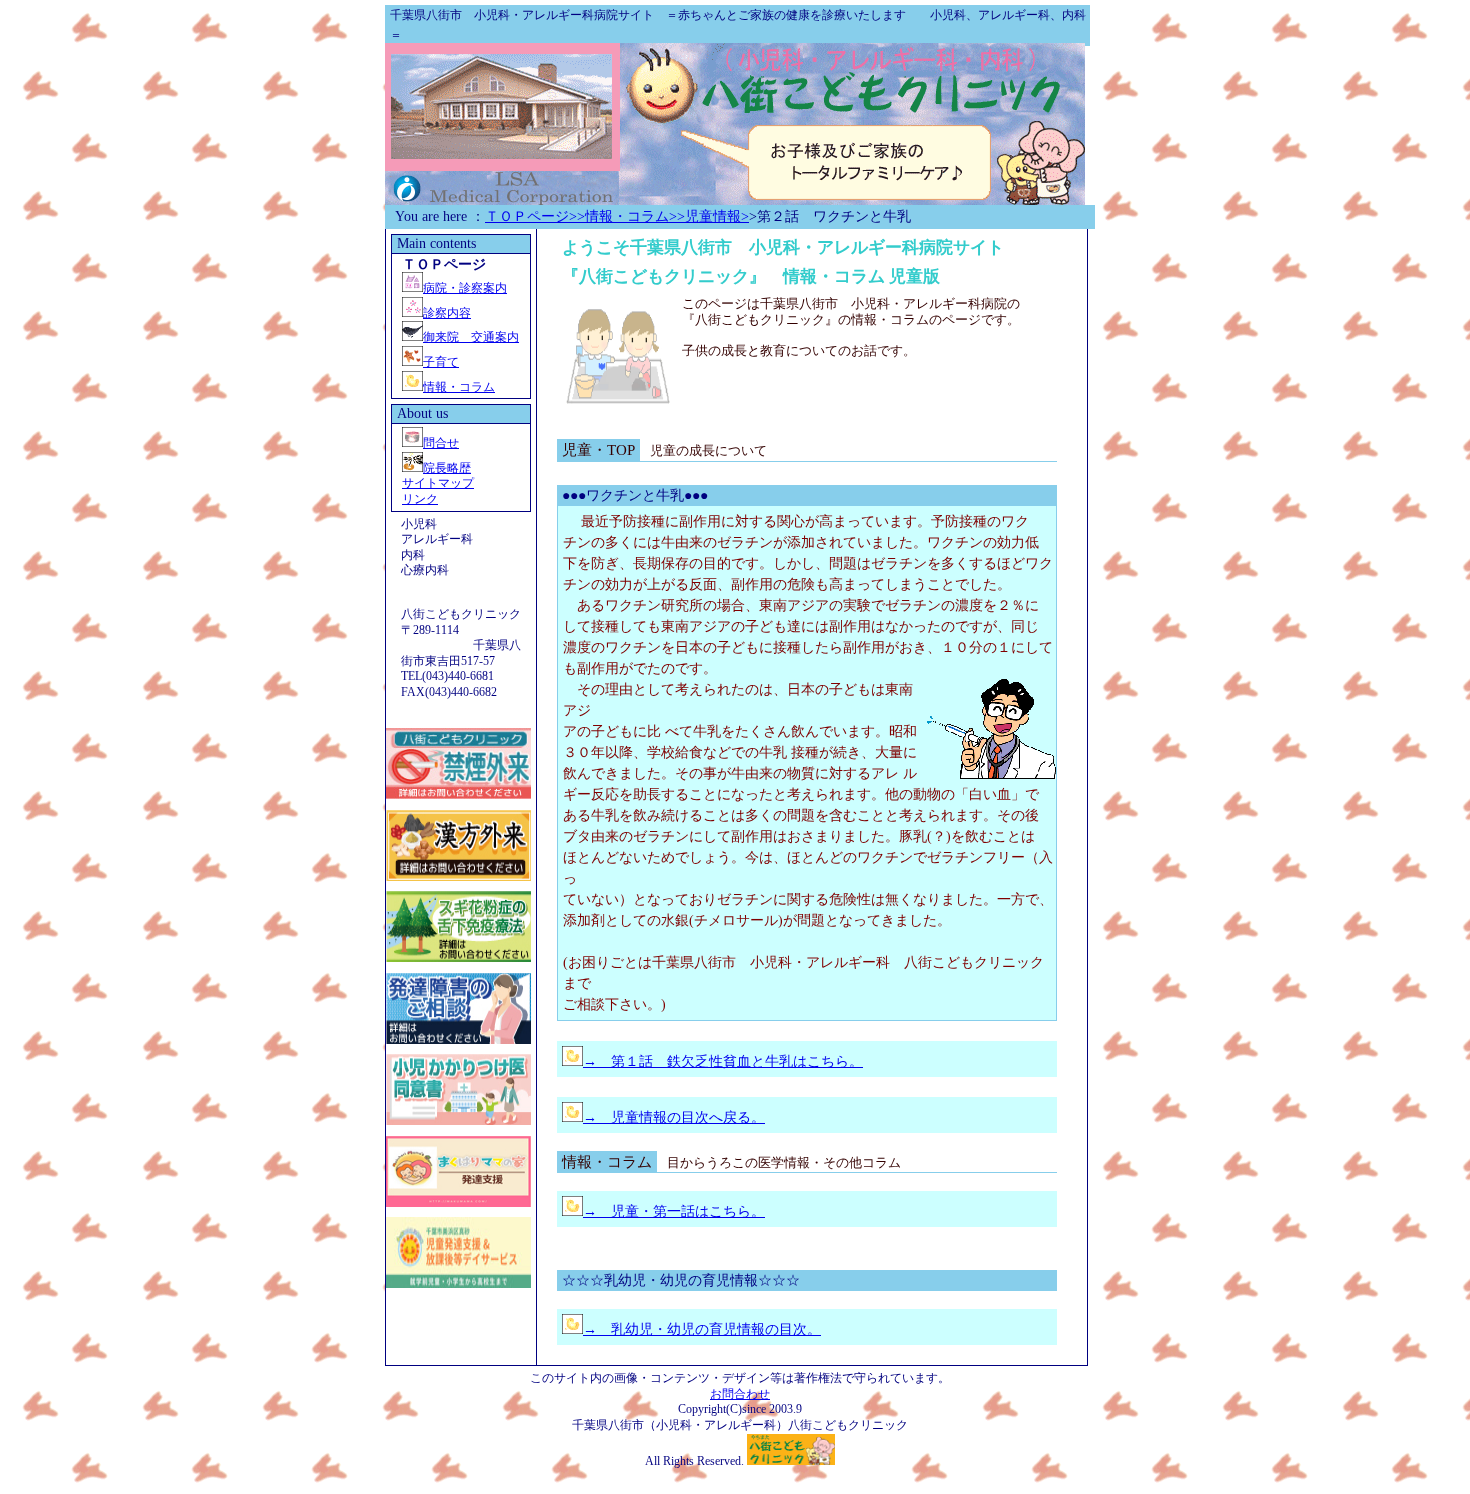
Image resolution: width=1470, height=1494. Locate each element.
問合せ (441, 443)
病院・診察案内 (465, 288)
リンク (420, 499)
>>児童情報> (709, 216)
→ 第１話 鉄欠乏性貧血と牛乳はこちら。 (723, 1061)
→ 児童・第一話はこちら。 (674, 1211)
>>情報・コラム (619, 216)
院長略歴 (447, 468)
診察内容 (447, 313)
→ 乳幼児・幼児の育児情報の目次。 (702, 1329)
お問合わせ (740, 1394)
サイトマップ (438, 483)
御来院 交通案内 (471, 337)
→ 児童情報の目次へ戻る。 (674, 1117)
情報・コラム (459, 387)
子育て (441, 362)
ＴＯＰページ (527, 216)
